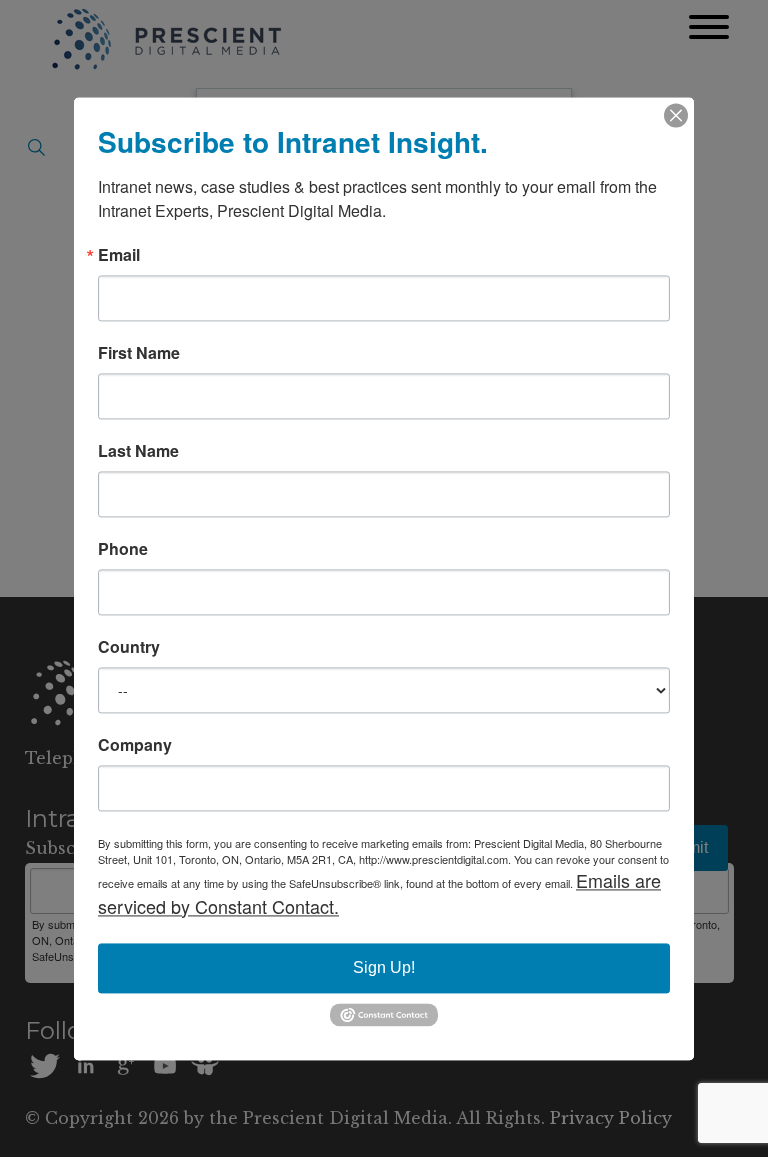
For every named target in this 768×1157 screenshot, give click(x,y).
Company (135, 745)
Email (119, 255)
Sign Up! (384, 967)
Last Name (138, 451)
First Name (139, 353)
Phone (123, 549)
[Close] (676, 115)
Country (129, 647)
